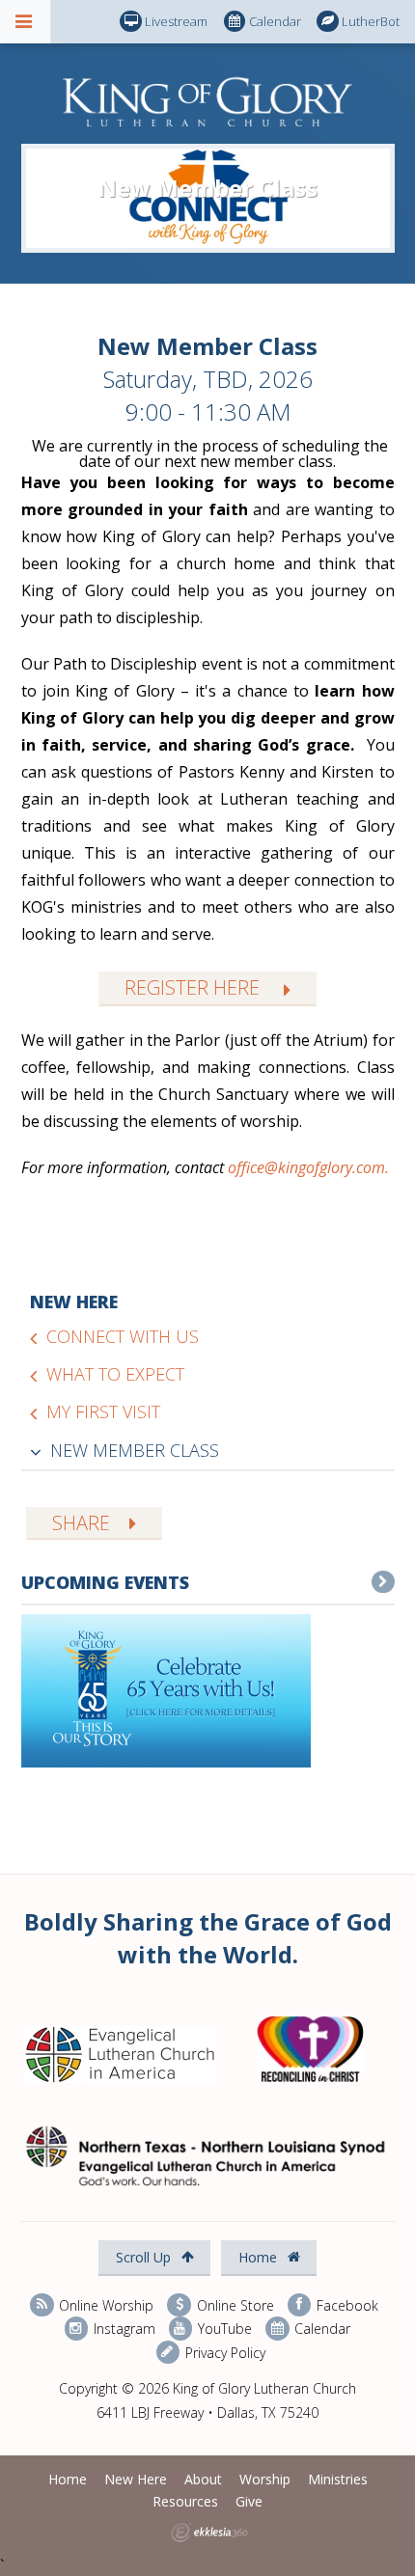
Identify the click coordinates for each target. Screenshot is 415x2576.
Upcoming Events (105, 1582)
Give (249, 2501)
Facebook (346, 2304)
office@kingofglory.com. (308, 1167)
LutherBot (371, 21)
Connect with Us (123, 1336)
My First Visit (103, 1411)
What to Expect (115, 1374)
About (203, 2479)
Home (260, 2257)
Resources (185, 2501)
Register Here (194, 987)
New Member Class (135, 1450)
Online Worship (104, 2304)
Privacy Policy (223, 2352)
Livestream (176, 21)
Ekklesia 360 (209, 2533)
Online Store (233, 2304)
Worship (265, 2479)
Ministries (338, 2479)
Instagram (123, 2329)
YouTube (223, 2329)
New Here (74, 1302)
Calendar (275, 21)
